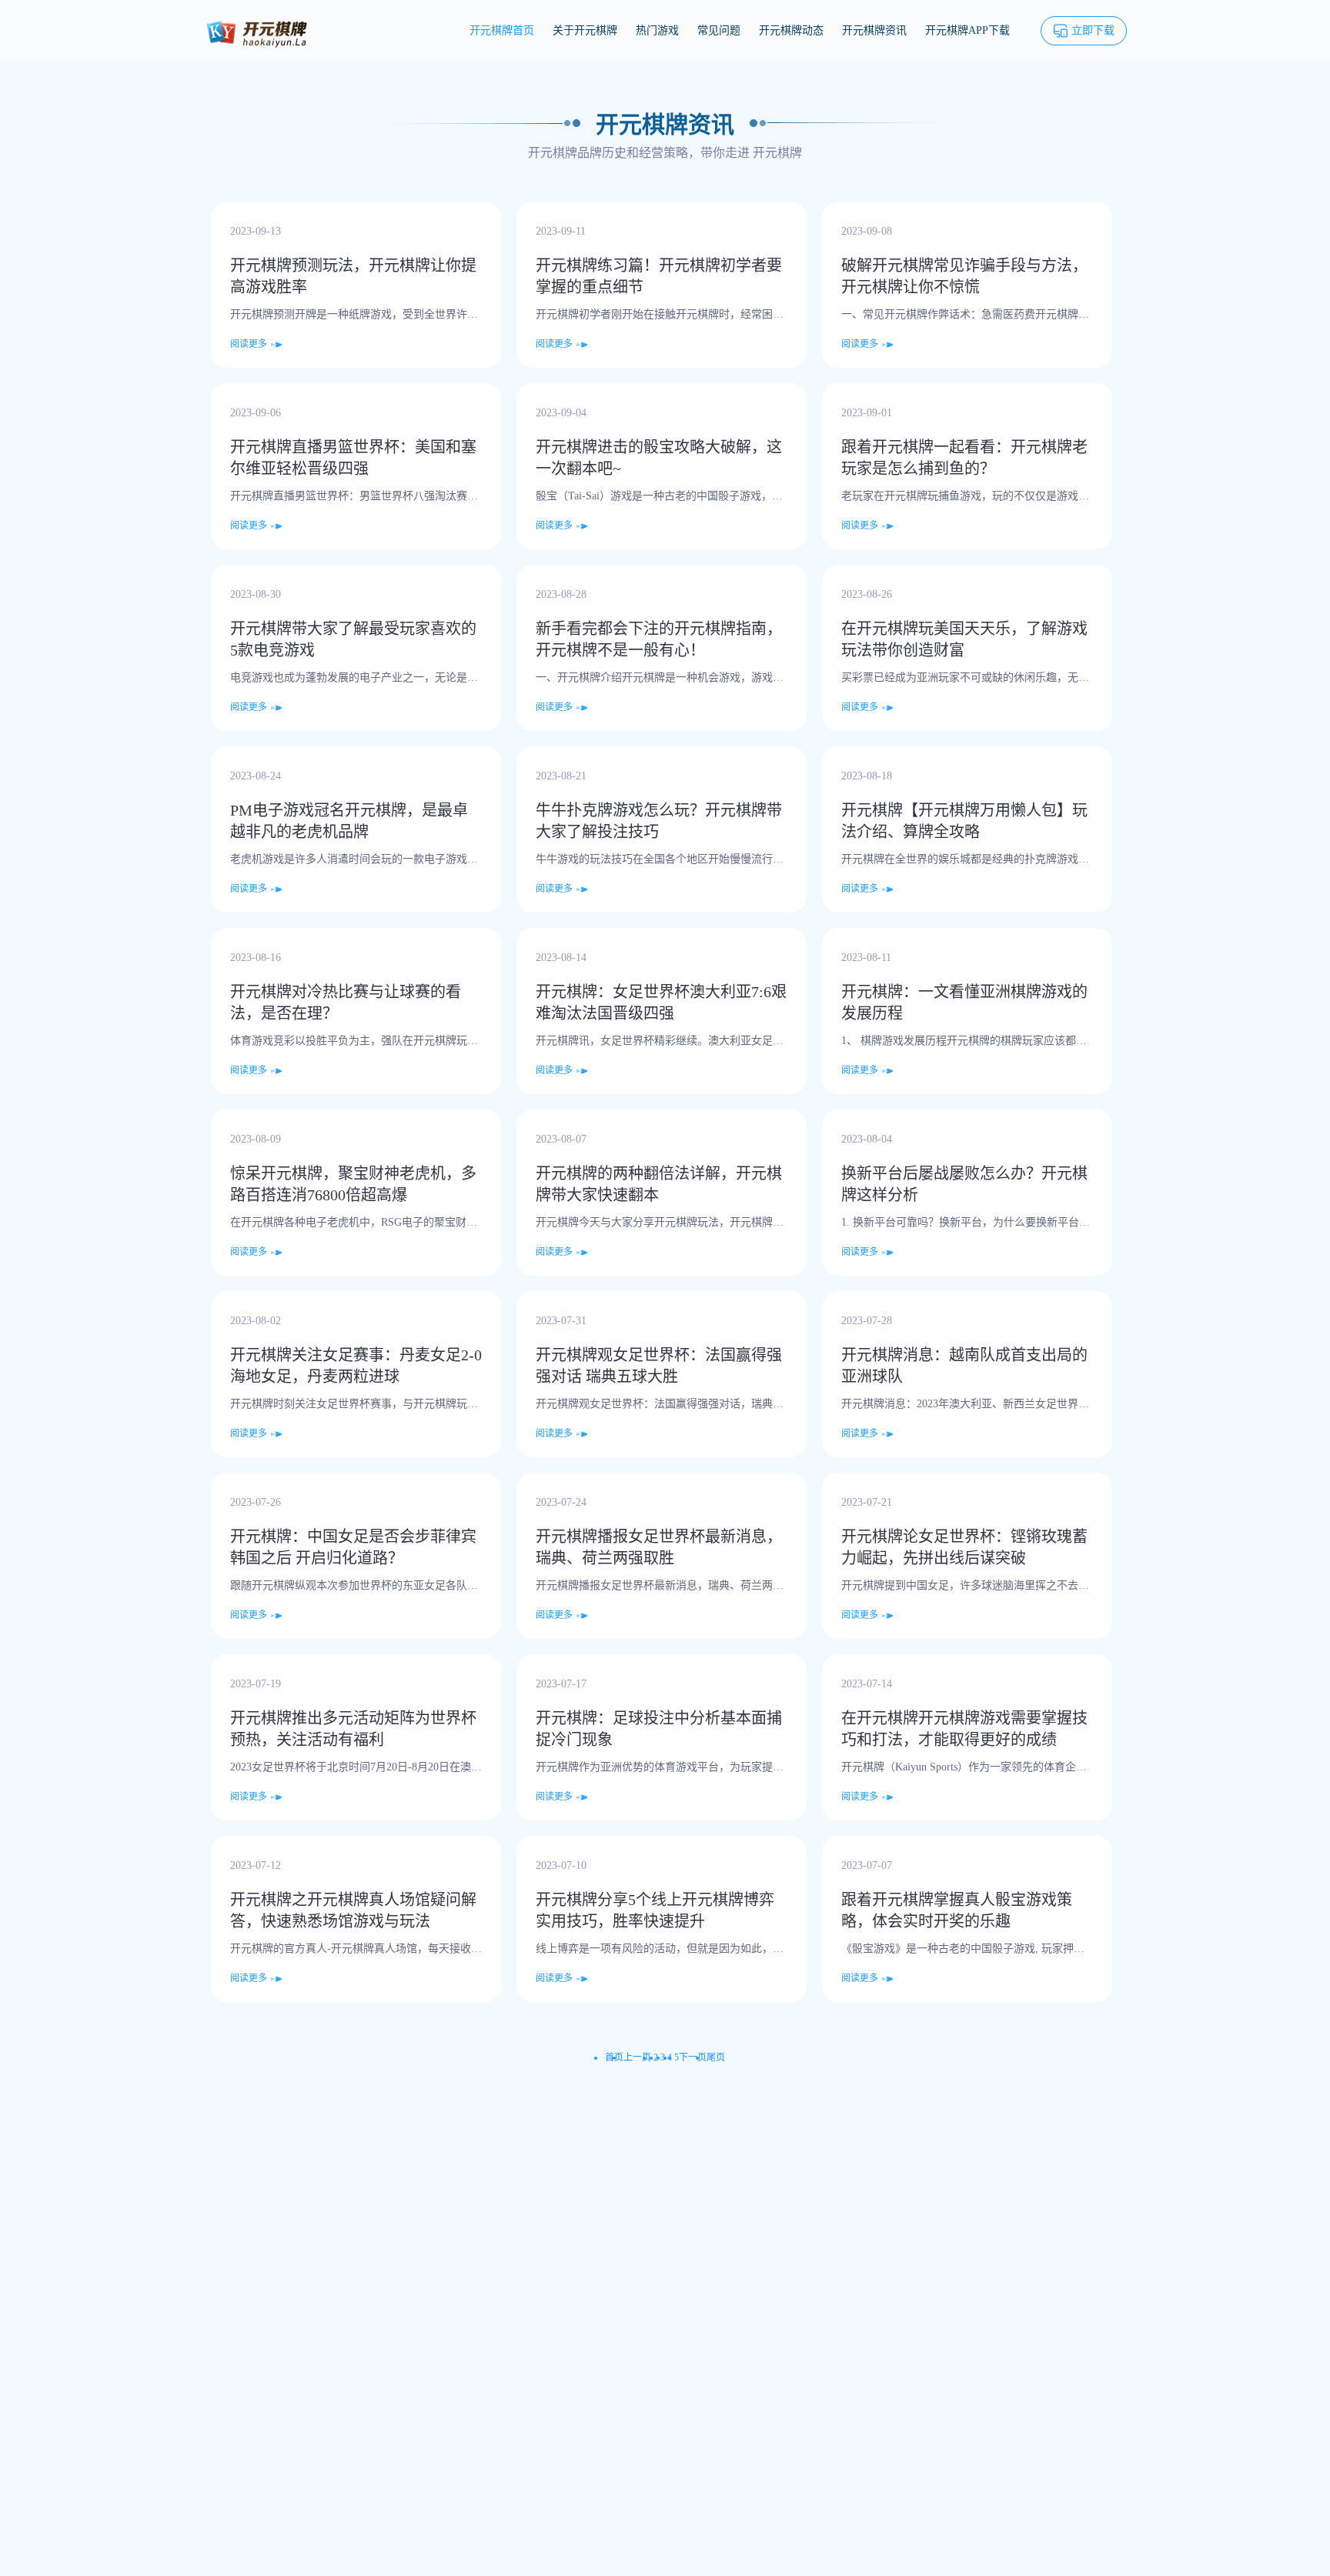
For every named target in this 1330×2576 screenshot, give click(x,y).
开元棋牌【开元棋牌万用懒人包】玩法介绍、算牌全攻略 (964, 821)
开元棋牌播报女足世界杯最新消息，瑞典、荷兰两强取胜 (659, 1547)
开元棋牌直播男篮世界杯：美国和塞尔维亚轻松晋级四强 (353, 458)
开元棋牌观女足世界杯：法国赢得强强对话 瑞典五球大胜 (659, 1366)
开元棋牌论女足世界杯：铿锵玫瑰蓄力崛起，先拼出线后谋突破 (964, 1547)
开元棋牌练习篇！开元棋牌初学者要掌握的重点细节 (659, 276)
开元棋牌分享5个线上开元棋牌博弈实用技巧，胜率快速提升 (655, 1910)
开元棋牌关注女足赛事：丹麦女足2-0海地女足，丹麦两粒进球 (356, 1366)
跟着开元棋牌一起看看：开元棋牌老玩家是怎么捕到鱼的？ (964, 458)
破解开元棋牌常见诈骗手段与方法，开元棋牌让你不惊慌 (964, 276)
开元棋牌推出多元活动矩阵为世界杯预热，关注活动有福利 (353, 1729)
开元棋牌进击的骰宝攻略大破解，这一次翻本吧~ (659, 458)
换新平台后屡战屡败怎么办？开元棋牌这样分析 (964, 1184)
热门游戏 (657, 30)
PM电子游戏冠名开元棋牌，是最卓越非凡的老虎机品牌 (349, 821)
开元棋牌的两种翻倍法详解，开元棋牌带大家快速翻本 (659, 1184)
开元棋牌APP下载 (967, 30)
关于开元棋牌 (585, 30)
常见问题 (719, 30)
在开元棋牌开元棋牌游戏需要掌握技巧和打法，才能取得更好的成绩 (964, 1729)
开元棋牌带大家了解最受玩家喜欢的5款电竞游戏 (353, 639)
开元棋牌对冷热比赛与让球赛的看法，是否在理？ (346, 1003)
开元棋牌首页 (502, 30)
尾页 (716, 2057)
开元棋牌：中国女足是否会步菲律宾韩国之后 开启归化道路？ (353, 1547)
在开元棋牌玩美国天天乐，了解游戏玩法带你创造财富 (964, 639)
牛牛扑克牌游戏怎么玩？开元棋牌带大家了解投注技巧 (659, 821)
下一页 (693, 2057)
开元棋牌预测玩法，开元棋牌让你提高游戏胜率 (353, 276)
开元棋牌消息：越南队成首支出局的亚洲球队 (964, 1366)
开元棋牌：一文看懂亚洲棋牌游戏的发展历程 (964, 1003)
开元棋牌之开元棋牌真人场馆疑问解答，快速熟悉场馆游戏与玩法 (353, 1910)
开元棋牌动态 (791, 30)
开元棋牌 (777, 153)
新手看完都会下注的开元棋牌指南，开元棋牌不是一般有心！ (659, 639)
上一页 (637, 2057)
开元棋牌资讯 (874, 30)
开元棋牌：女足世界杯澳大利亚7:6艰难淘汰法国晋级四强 (661, 1003)
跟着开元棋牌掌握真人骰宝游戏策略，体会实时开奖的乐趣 (957, 1910)
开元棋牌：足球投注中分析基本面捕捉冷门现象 (659, 1729)
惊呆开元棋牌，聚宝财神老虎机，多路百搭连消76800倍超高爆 (353, 1184)
